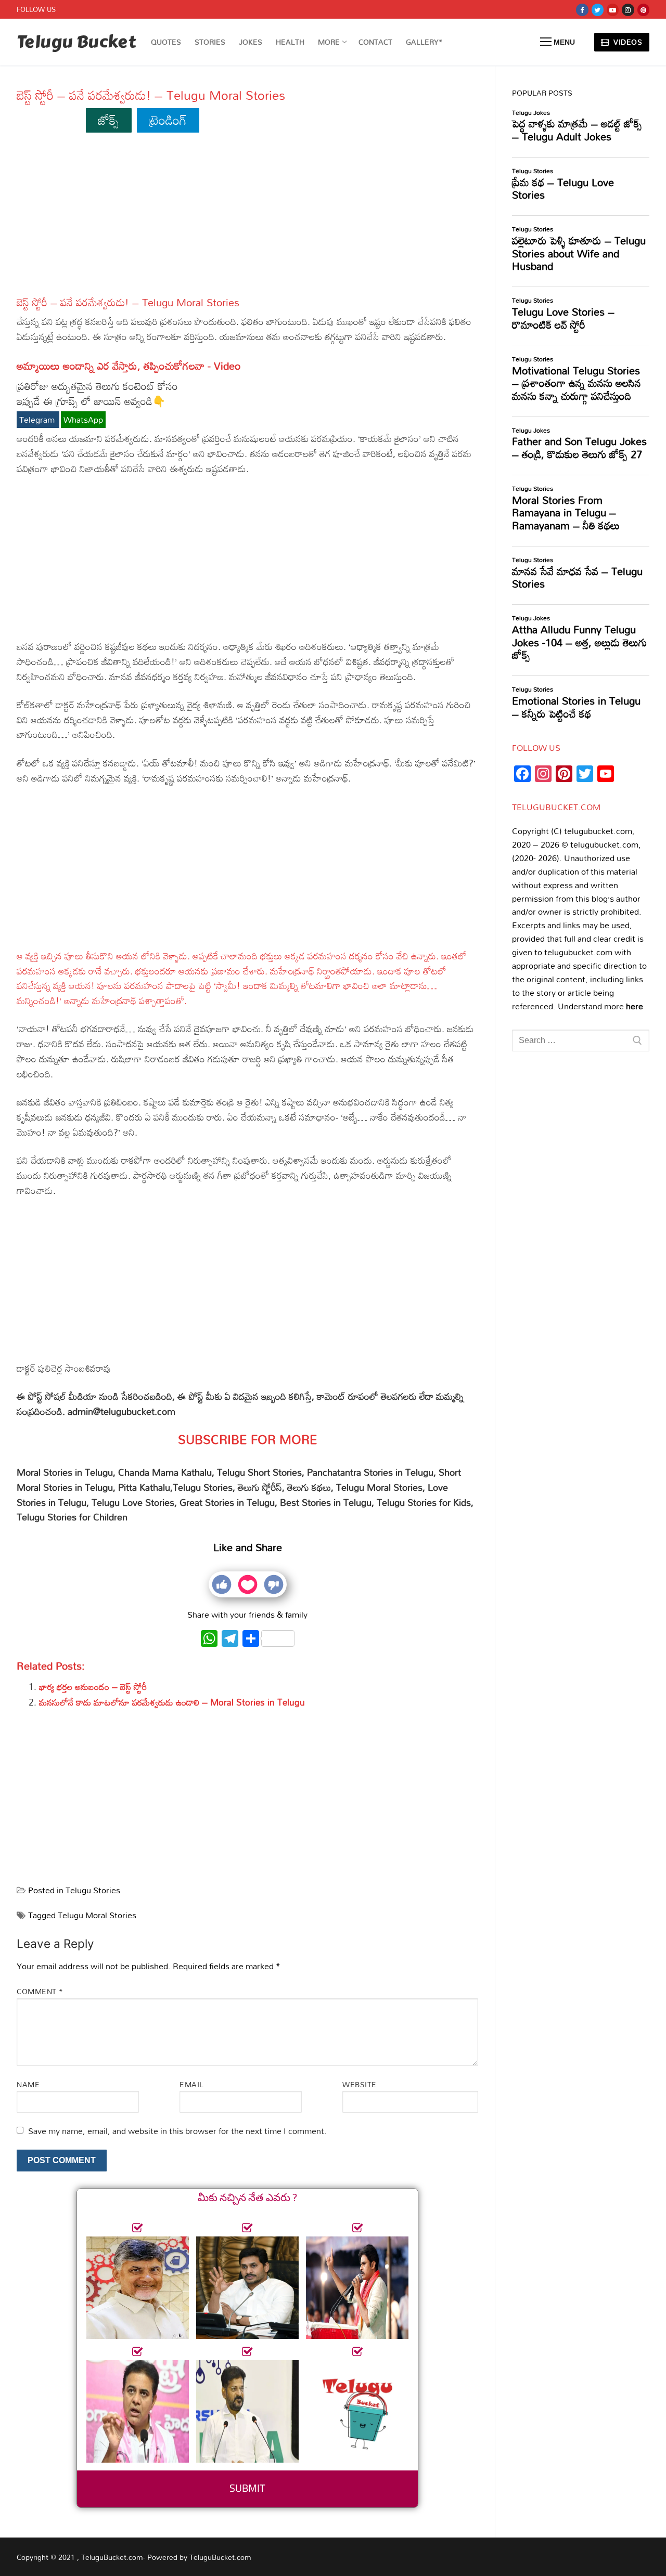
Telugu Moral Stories (97, 1915)
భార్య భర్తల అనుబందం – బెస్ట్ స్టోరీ (93, 1687)
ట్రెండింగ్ (168, 120)
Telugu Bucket (76, 42)
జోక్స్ (108, 120)
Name (28, 2084)
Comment (40, 1991)
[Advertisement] (247, 219)
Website (360, 2084)
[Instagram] (628, 10)
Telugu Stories (93, 1890)
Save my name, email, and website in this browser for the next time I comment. (177, 2131)
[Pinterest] (643, 10)
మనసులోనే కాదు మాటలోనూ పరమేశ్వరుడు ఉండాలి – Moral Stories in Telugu (172, 1702)
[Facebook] (582, 10)
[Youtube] (613, 10)
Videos (627, 42)
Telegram (38, 420)
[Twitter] (598, 10)
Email (192, 2084)
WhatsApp (83, 420)
